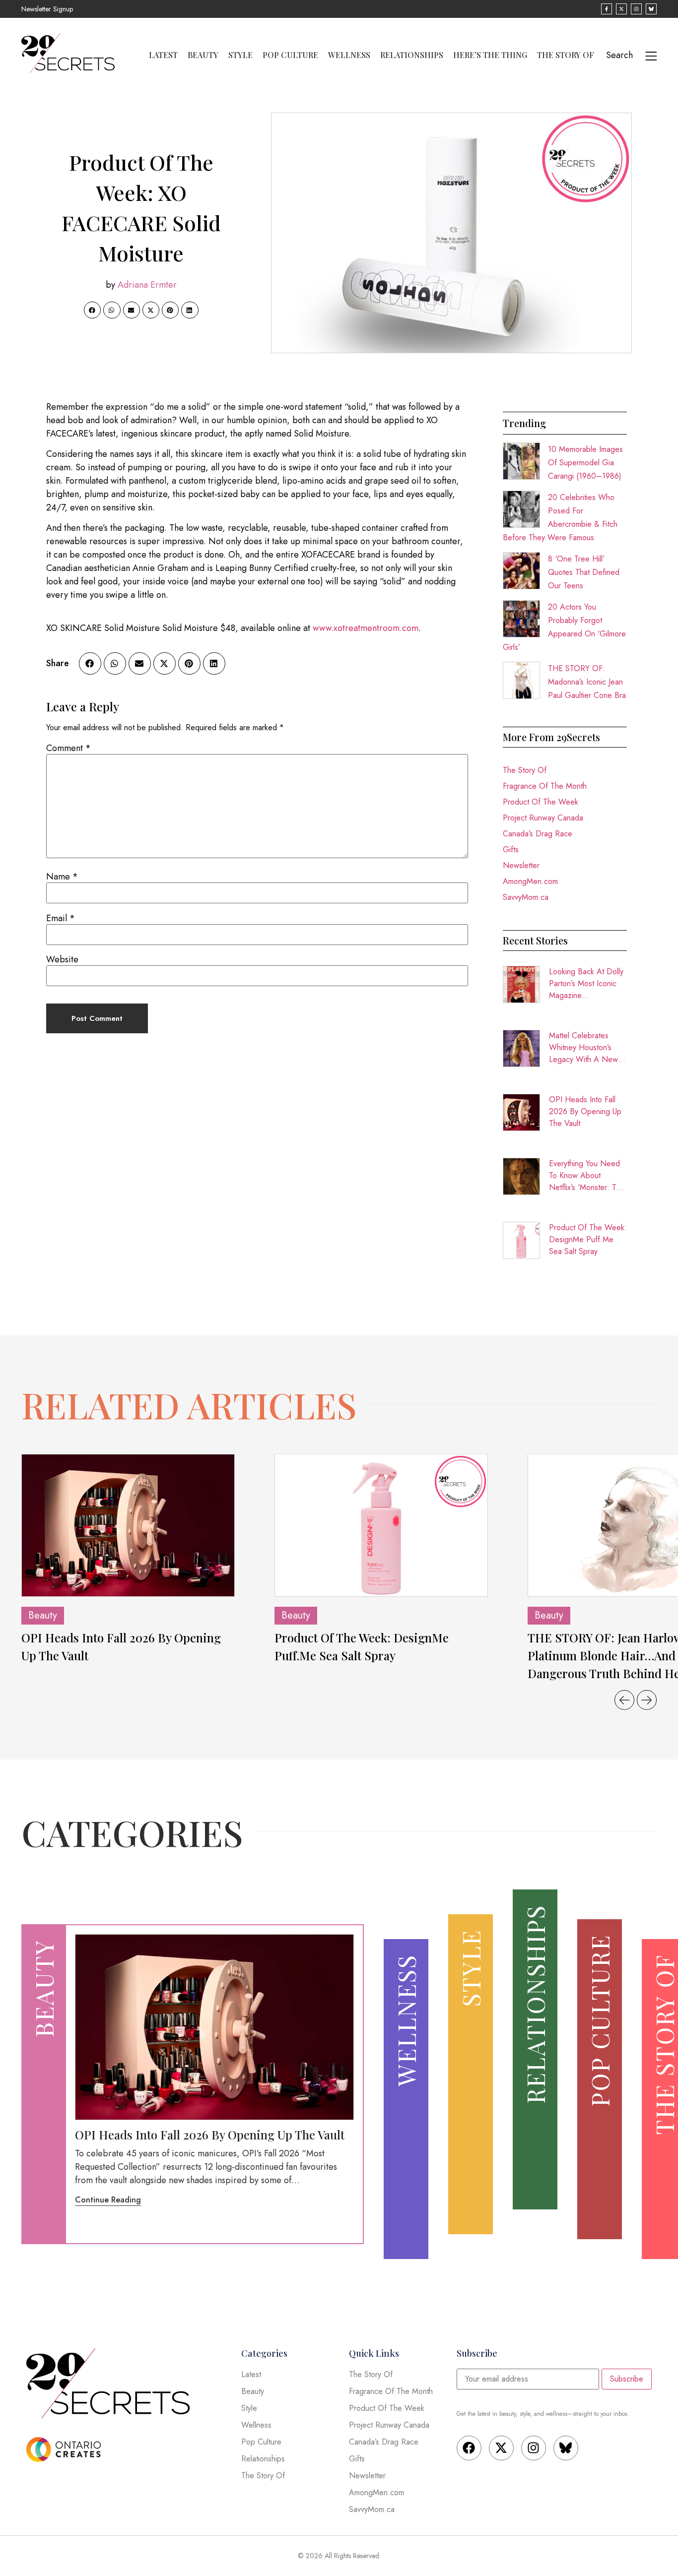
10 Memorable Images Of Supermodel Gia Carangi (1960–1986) (585, 463)
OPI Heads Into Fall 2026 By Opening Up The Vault (585, 1111)
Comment (68, 748)
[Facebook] (469, 2448)
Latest (163, 55)
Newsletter (521, 865)
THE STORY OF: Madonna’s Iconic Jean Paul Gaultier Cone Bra (587, 682)
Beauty (203, 55)
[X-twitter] (501, 2448)
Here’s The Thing (490, 55)
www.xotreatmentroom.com (366, 628)
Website (62, 959)
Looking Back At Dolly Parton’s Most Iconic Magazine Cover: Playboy (586, 984)
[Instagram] (534, 2448)
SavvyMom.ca (526, 897)
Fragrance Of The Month (545, 786)
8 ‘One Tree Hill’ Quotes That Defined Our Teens (584, 572)
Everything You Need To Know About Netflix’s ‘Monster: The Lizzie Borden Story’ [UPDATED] (587, 1176)
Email (61, 918)
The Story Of (566, 55)
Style (240, 55)
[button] (92, 310)
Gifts (511, 849)
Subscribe (627, 2379)
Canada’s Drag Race (538, 834)
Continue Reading (108, 2200)
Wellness (349, 55)
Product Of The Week (541, 802)
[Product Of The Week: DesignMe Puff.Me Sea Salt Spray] (381, 1525)
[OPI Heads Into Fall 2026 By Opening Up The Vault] (128, 1525)
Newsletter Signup (47, 9)
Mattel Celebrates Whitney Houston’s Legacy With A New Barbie (583, 1048)
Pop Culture (290, 55)
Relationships (412, 55)
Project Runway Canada (543, 818)
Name (62, 877)
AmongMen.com (530, 881)
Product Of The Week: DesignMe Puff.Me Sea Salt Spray (588, 1239)
